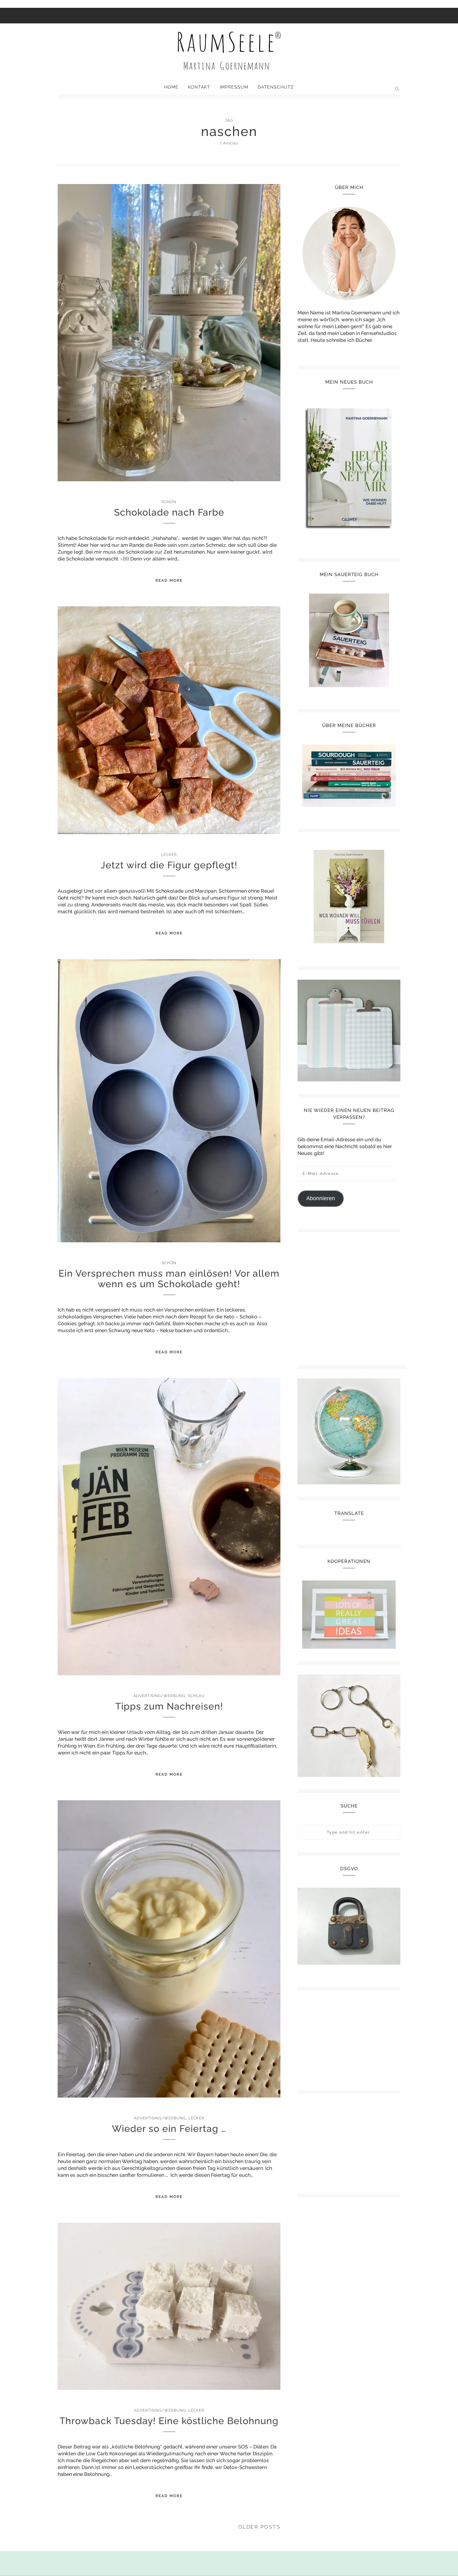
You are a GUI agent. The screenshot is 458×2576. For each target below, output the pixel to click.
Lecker (169, 855)
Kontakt (199, 87)
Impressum (234, 87)
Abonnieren (321, 1198)
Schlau (196, 1696)
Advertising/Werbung (159, 1696)
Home (171, 87)
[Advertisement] (352, 1296)
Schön (169, 502)
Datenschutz (276, 87)
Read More (169, 580)
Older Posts (260, 2527)
